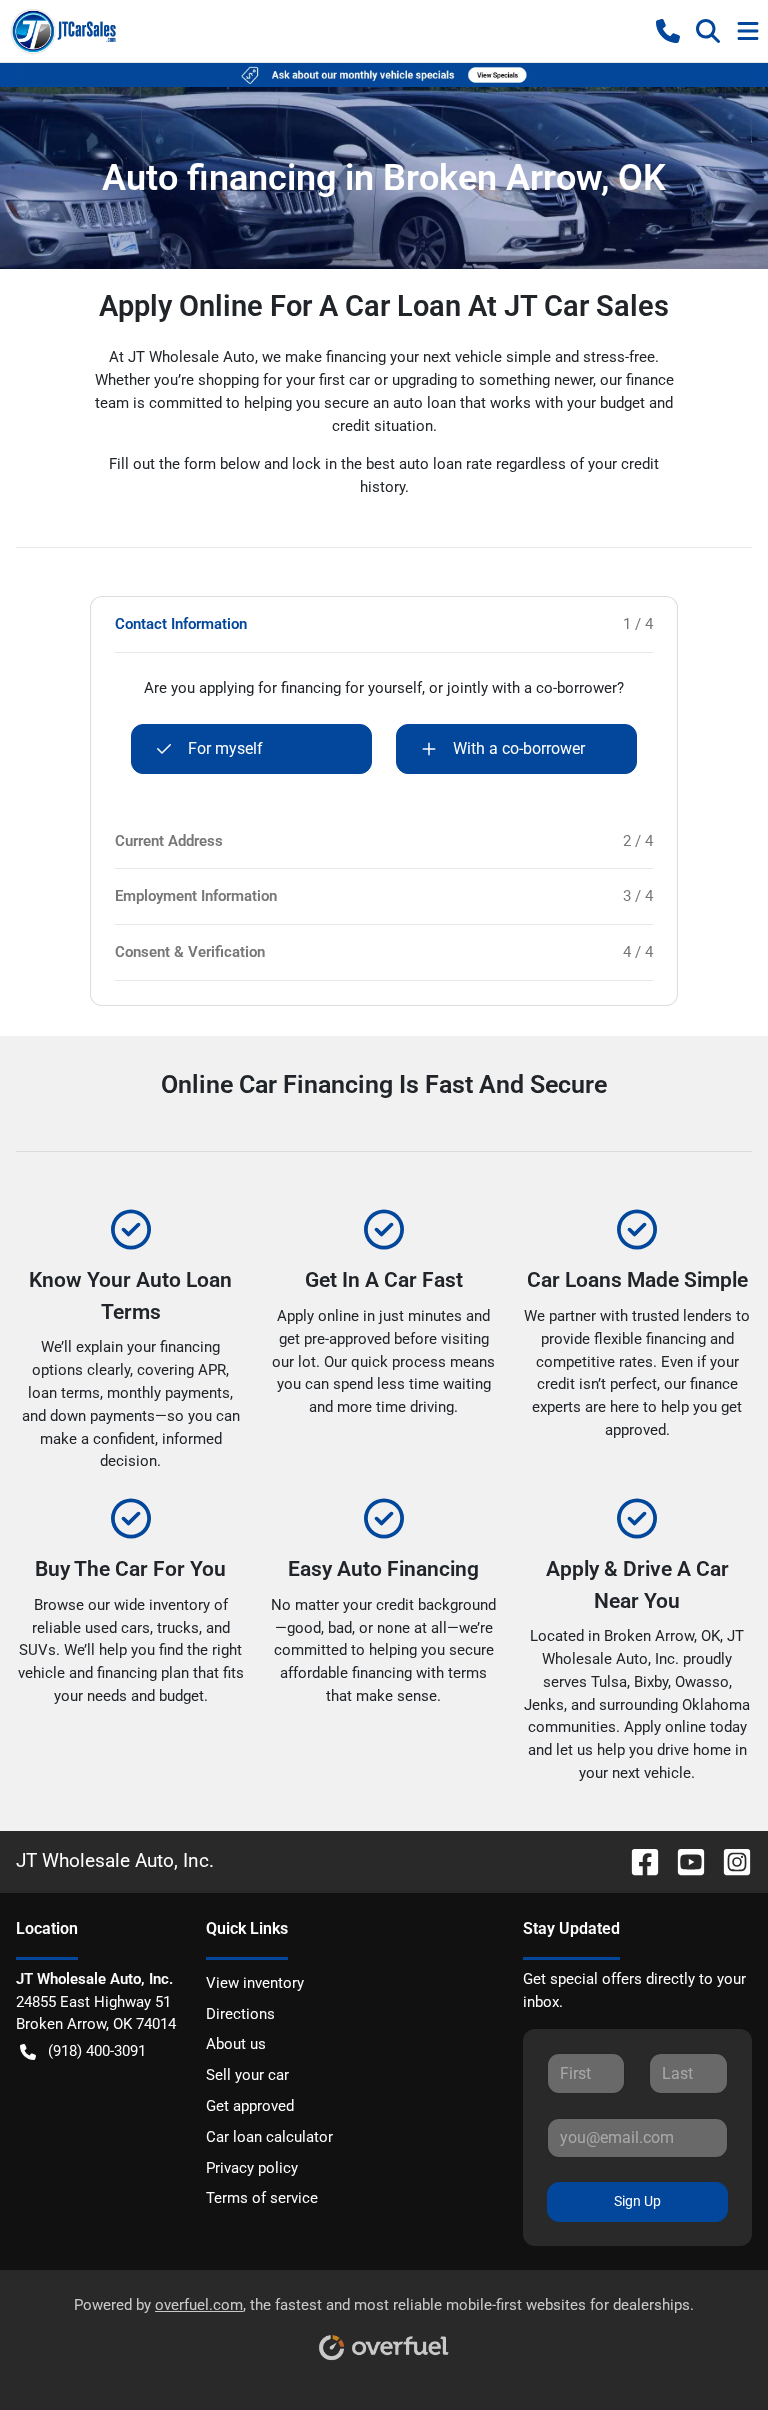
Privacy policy (252, 2168)
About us (236, 2044)
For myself (225, 748)
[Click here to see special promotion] (384, 74)
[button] (668, 31)
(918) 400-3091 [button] (97, 2051)
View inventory (255, 1983)
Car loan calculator (269, 2137)
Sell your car (247, 2075)
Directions (240, 2014)
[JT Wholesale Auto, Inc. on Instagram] (729, 1860)
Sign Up (637, 2201)
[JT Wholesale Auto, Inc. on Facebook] (637, 1860)
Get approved (250, 2106)
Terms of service (262, 2198)
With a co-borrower (519, 748)
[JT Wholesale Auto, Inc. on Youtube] (683, 1860)
